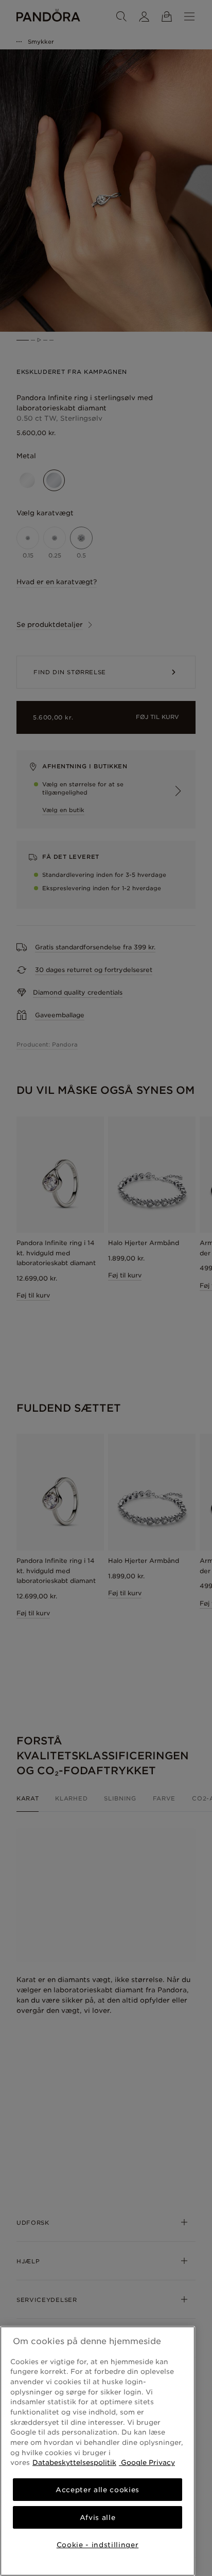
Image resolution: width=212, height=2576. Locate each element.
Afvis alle (98, 2517)
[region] (98, 2451)
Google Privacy (147, 2462)
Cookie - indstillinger (98, 2545)
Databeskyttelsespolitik (74, 2462)
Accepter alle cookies (98, 2490)
